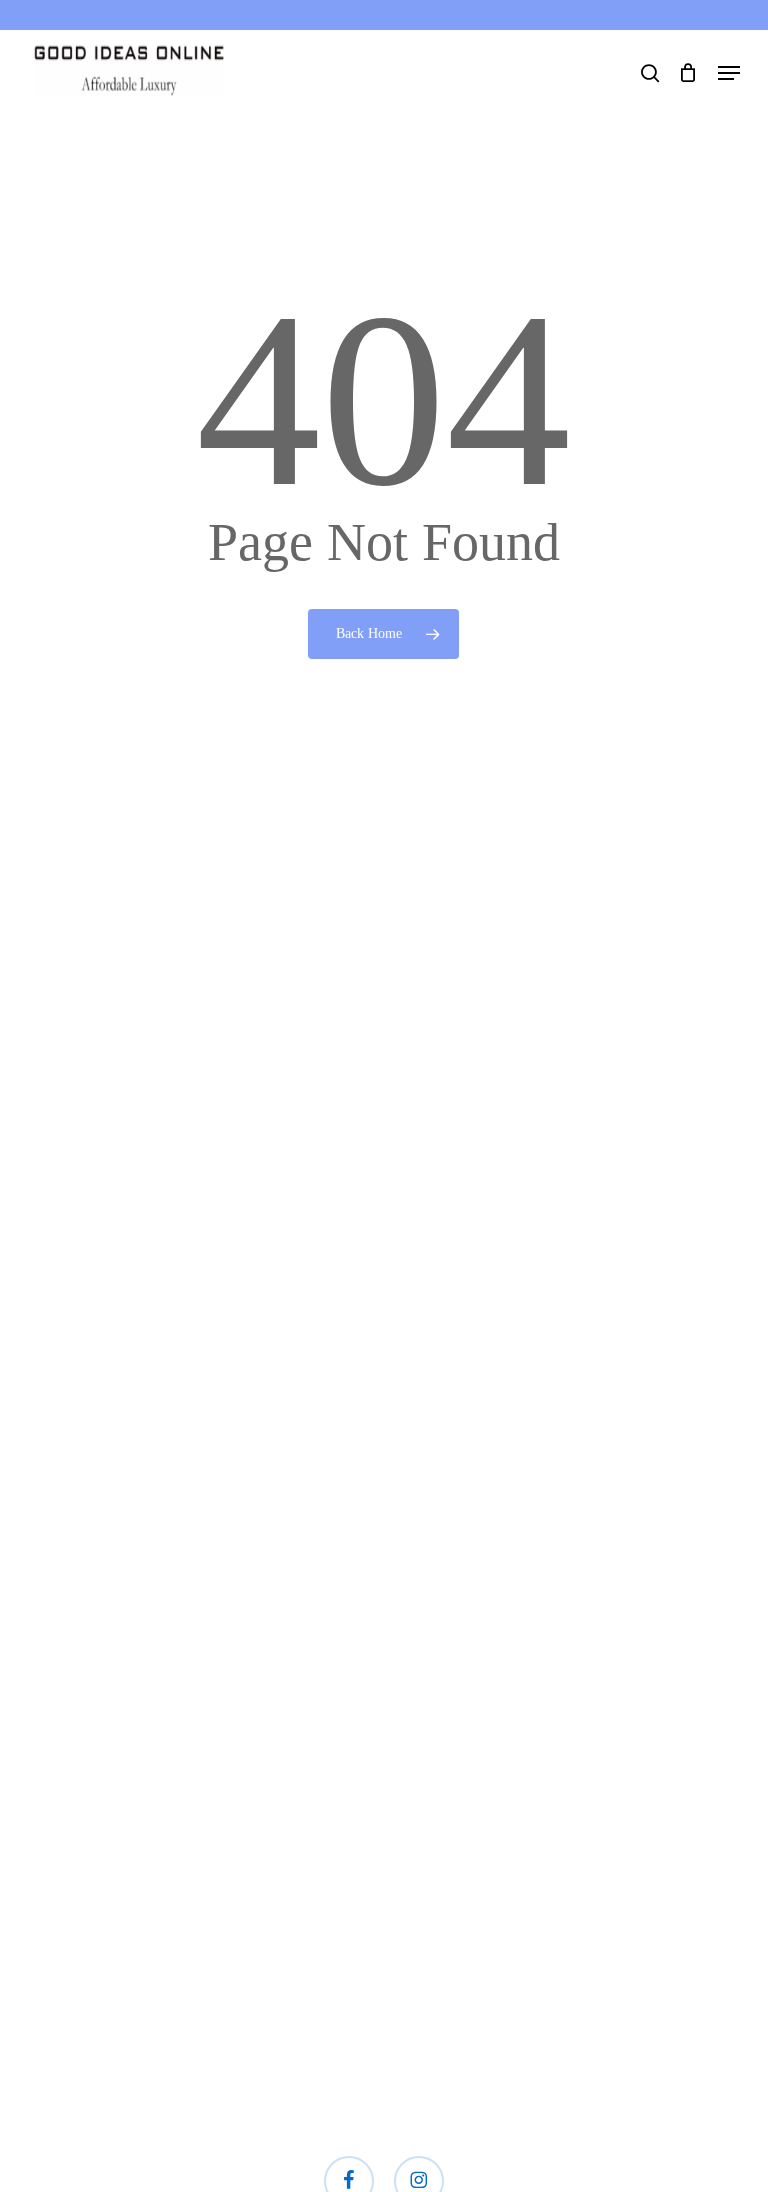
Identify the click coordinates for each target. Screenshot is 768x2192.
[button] (729, 73)
